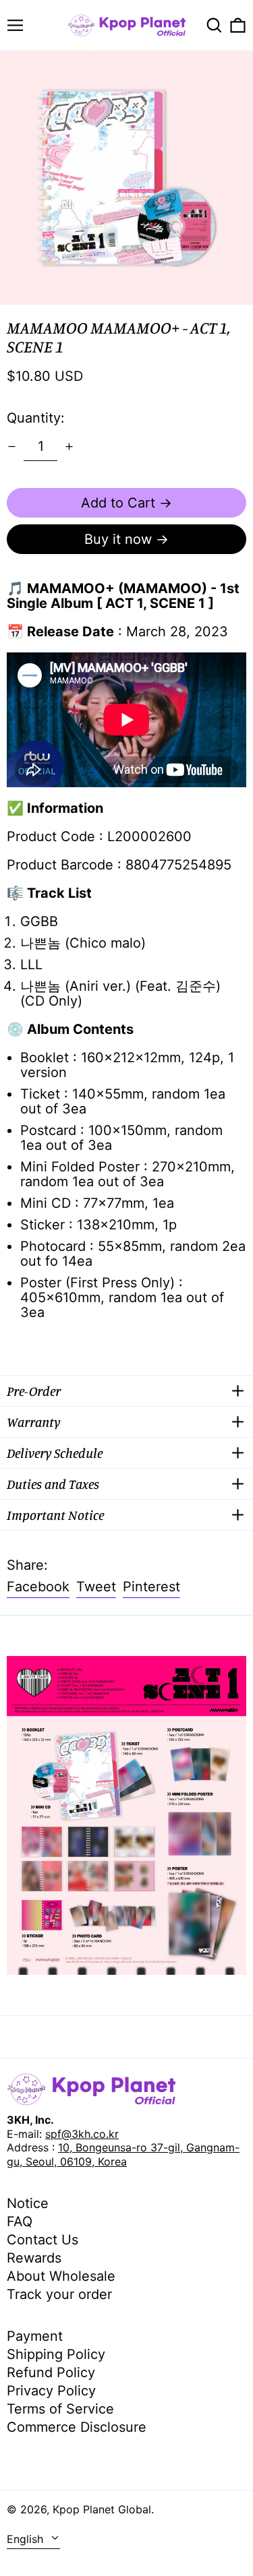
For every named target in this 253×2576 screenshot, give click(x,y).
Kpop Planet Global (102, 2509)
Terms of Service (60, 2409)
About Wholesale (61, 2276)
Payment (35, 2336)
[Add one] (69, 447)
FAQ (20, 2221)
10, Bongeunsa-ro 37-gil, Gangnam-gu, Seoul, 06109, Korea (123, 2154)
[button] (214, 25)
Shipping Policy (56, 2354)
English (27, 2539)
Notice (28, 2203)
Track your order (59, 2294)
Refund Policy (51, 2372)
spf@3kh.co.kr (82, 2134)
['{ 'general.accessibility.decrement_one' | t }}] (12, 447)
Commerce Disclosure (77, 2427)
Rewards (34, 2258)
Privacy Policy (51, 2391)
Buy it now (118, 539)
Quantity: (36, 418)
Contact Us (43, 2240)
